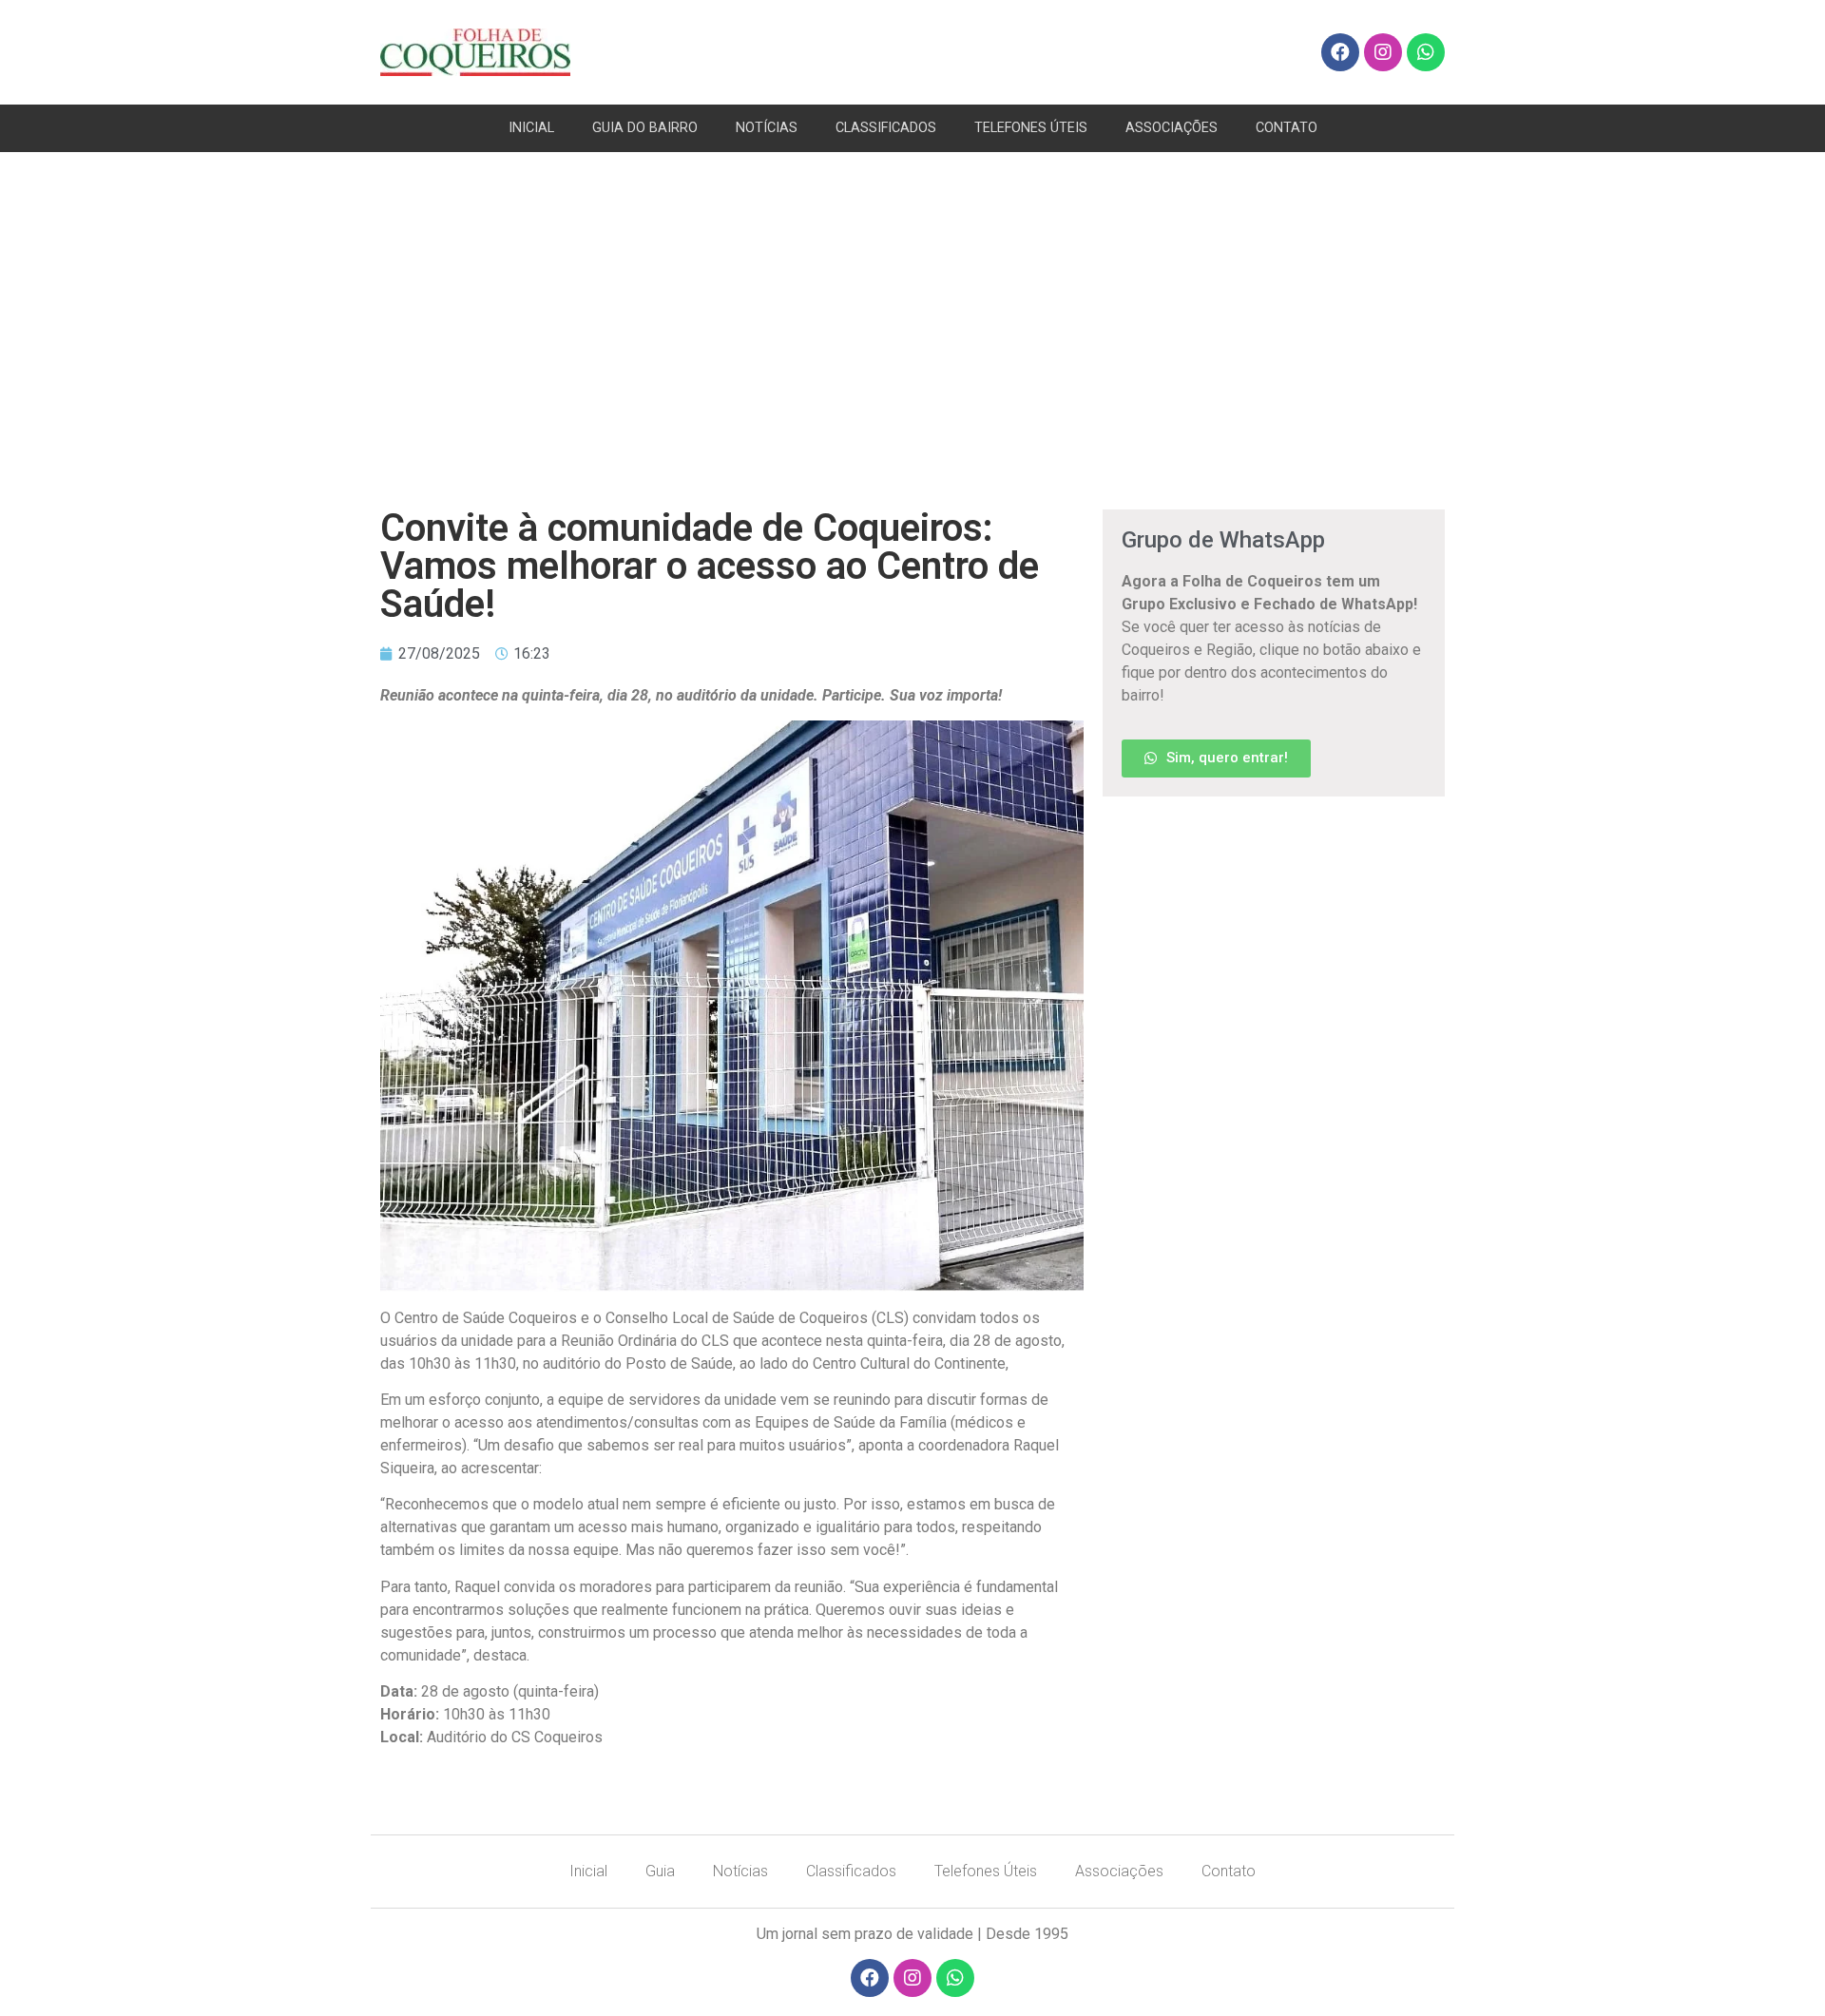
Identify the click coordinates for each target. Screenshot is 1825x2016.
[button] (1216, 758)
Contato (1229, 1871)
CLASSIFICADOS (886, 128)
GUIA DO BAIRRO (645, 128)
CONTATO (1287, 128)
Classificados (851, 1871)
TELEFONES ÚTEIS (1031, 128)
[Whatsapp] (1426, 52)
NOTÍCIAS (767, 128)
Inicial (588, 1871)
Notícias (740, 1871)
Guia (660, 1871)
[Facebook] (1340, 52)
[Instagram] (1383, 52)
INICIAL (531, 128)
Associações (1119, 1871)
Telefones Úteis (986, 1871)
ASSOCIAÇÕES (1172, 128)
